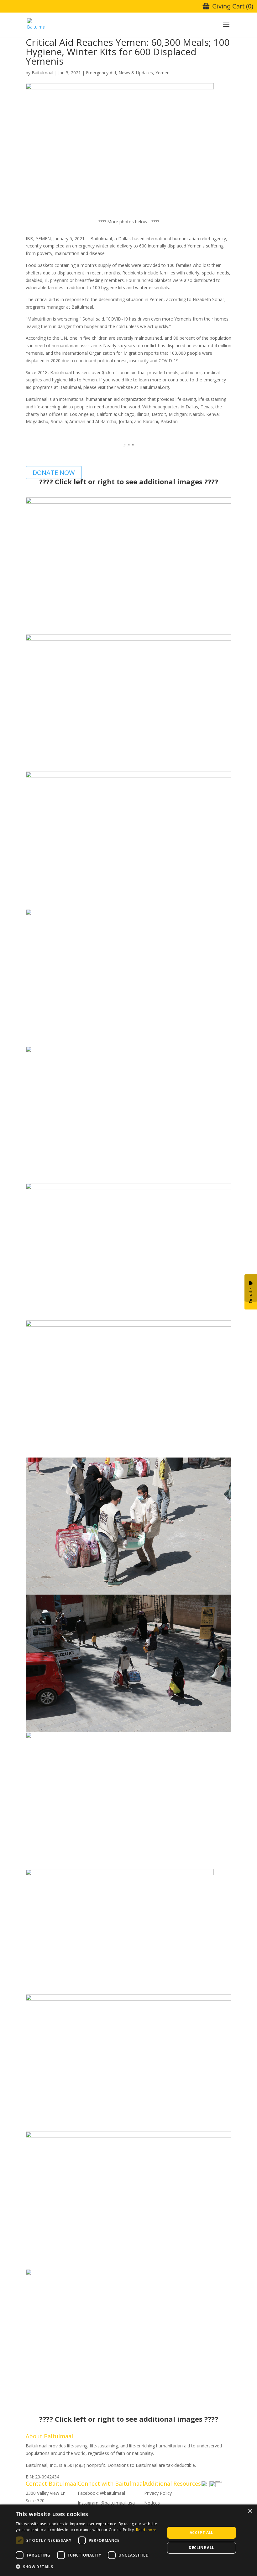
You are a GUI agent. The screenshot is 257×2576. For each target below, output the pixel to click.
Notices (152, 2503)
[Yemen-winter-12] (128, 2265)
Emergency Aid (101, 73)
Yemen (163, 73)
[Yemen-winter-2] (128, 905)
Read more (146, 2530)
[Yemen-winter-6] (128, 1317)
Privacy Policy (158, 2493)
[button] (88, 2567)
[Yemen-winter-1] (128, 768)
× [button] (250, 2511)
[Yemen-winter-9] (128, 1728)
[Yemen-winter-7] (128, 1454)
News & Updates (136, 73)
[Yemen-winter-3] (128, 1042)
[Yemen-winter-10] (128, 1865)
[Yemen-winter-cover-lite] (120, 1991)
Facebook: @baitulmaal (101, 2493)
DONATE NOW (54, 473)
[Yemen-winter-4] (128, 1179)
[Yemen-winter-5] (128, 631)
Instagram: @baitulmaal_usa (106, 2503)
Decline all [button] (201, 2548)
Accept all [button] (202, 2533)
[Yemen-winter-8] (128, 1591)
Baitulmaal (42, 73)
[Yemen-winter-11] (128, 2128)
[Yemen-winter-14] (128, 2402)
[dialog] (128, 2540)
